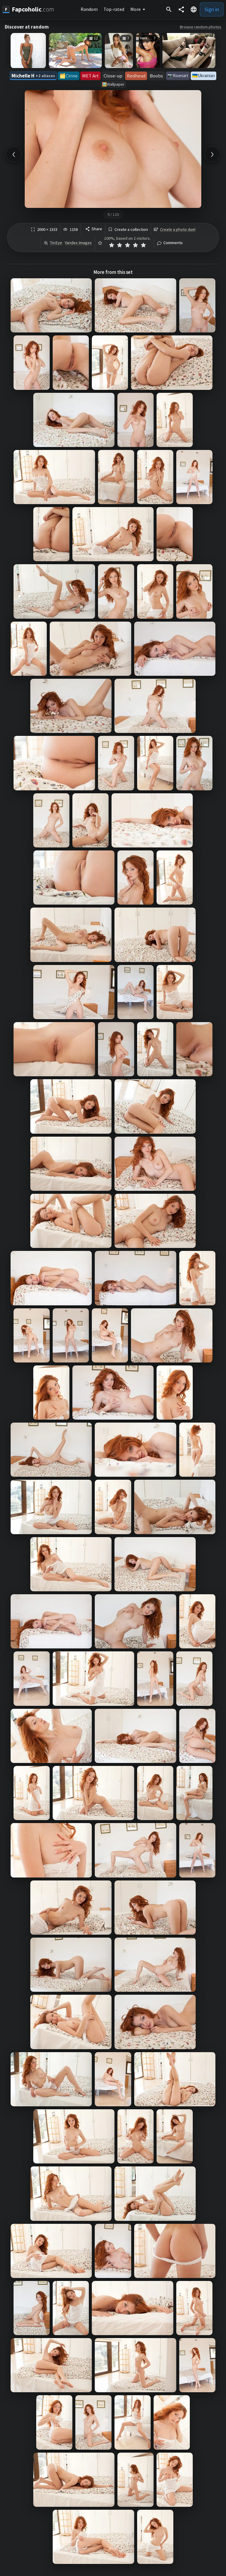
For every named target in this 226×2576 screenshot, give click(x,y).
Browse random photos (201, 27)
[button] (194, 9)
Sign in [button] (212, 9)
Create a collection (131, 230)
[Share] (181, 9)
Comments (173, 243)
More (136, 9)
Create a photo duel (178, 229)
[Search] (169, 9)
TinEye (56, 243)
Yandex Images (78, 243)
